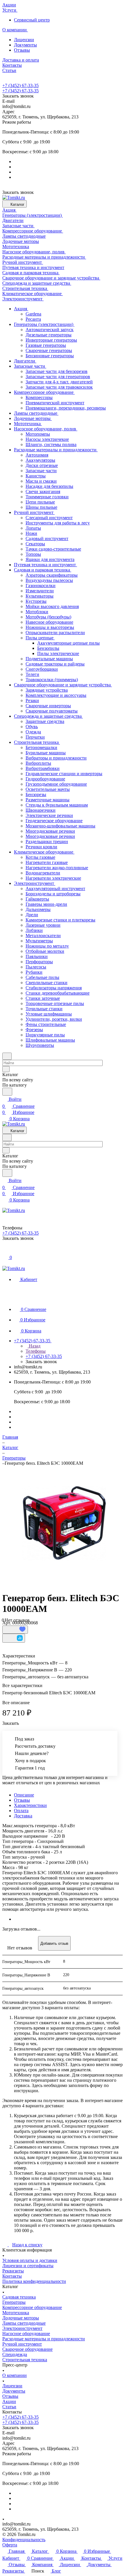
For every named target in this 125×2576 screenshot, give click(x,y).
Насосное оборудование (26, 2334)
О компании (15, 2375)
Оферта (10, 2545)
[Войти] (5, 1251)
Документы (25, 45)
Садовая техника (19, 2297)
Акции (9, 2401)
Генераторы (14, 2302)
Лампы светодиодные (24, 2323)
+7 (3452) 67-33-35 (20, 85)
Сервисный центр (32, 20)
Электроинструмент (22, 2328)
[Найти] (7, 1092)
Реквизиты (13, 2271)
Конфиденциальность (24, 2540)
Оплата (21, 1811)
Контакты (12, 2276)
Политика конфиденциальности (34, 2281)
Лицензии (24, 40)
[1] (64, 1523)
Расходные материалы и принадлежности (44, 2339)
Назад (34, 1346)
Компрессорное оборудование (32, 2307)
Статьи (9, 2407)
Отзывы (22, 50)
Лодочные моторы (21, 2318)
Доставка (23, 1816)
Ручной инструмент (22, 2344)
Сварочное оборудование (27, 2349)
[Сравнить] (14, 1638)
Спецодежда (15, 2354)
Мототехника (16, 2313)
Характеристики (30, 1805)
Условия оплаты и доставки (30, 2260)
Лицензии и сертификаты (28, 2266)
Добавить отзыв (54, 1943)
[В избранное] (15, 1630)
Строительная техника (25, 2360)
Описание (24, 1795)
